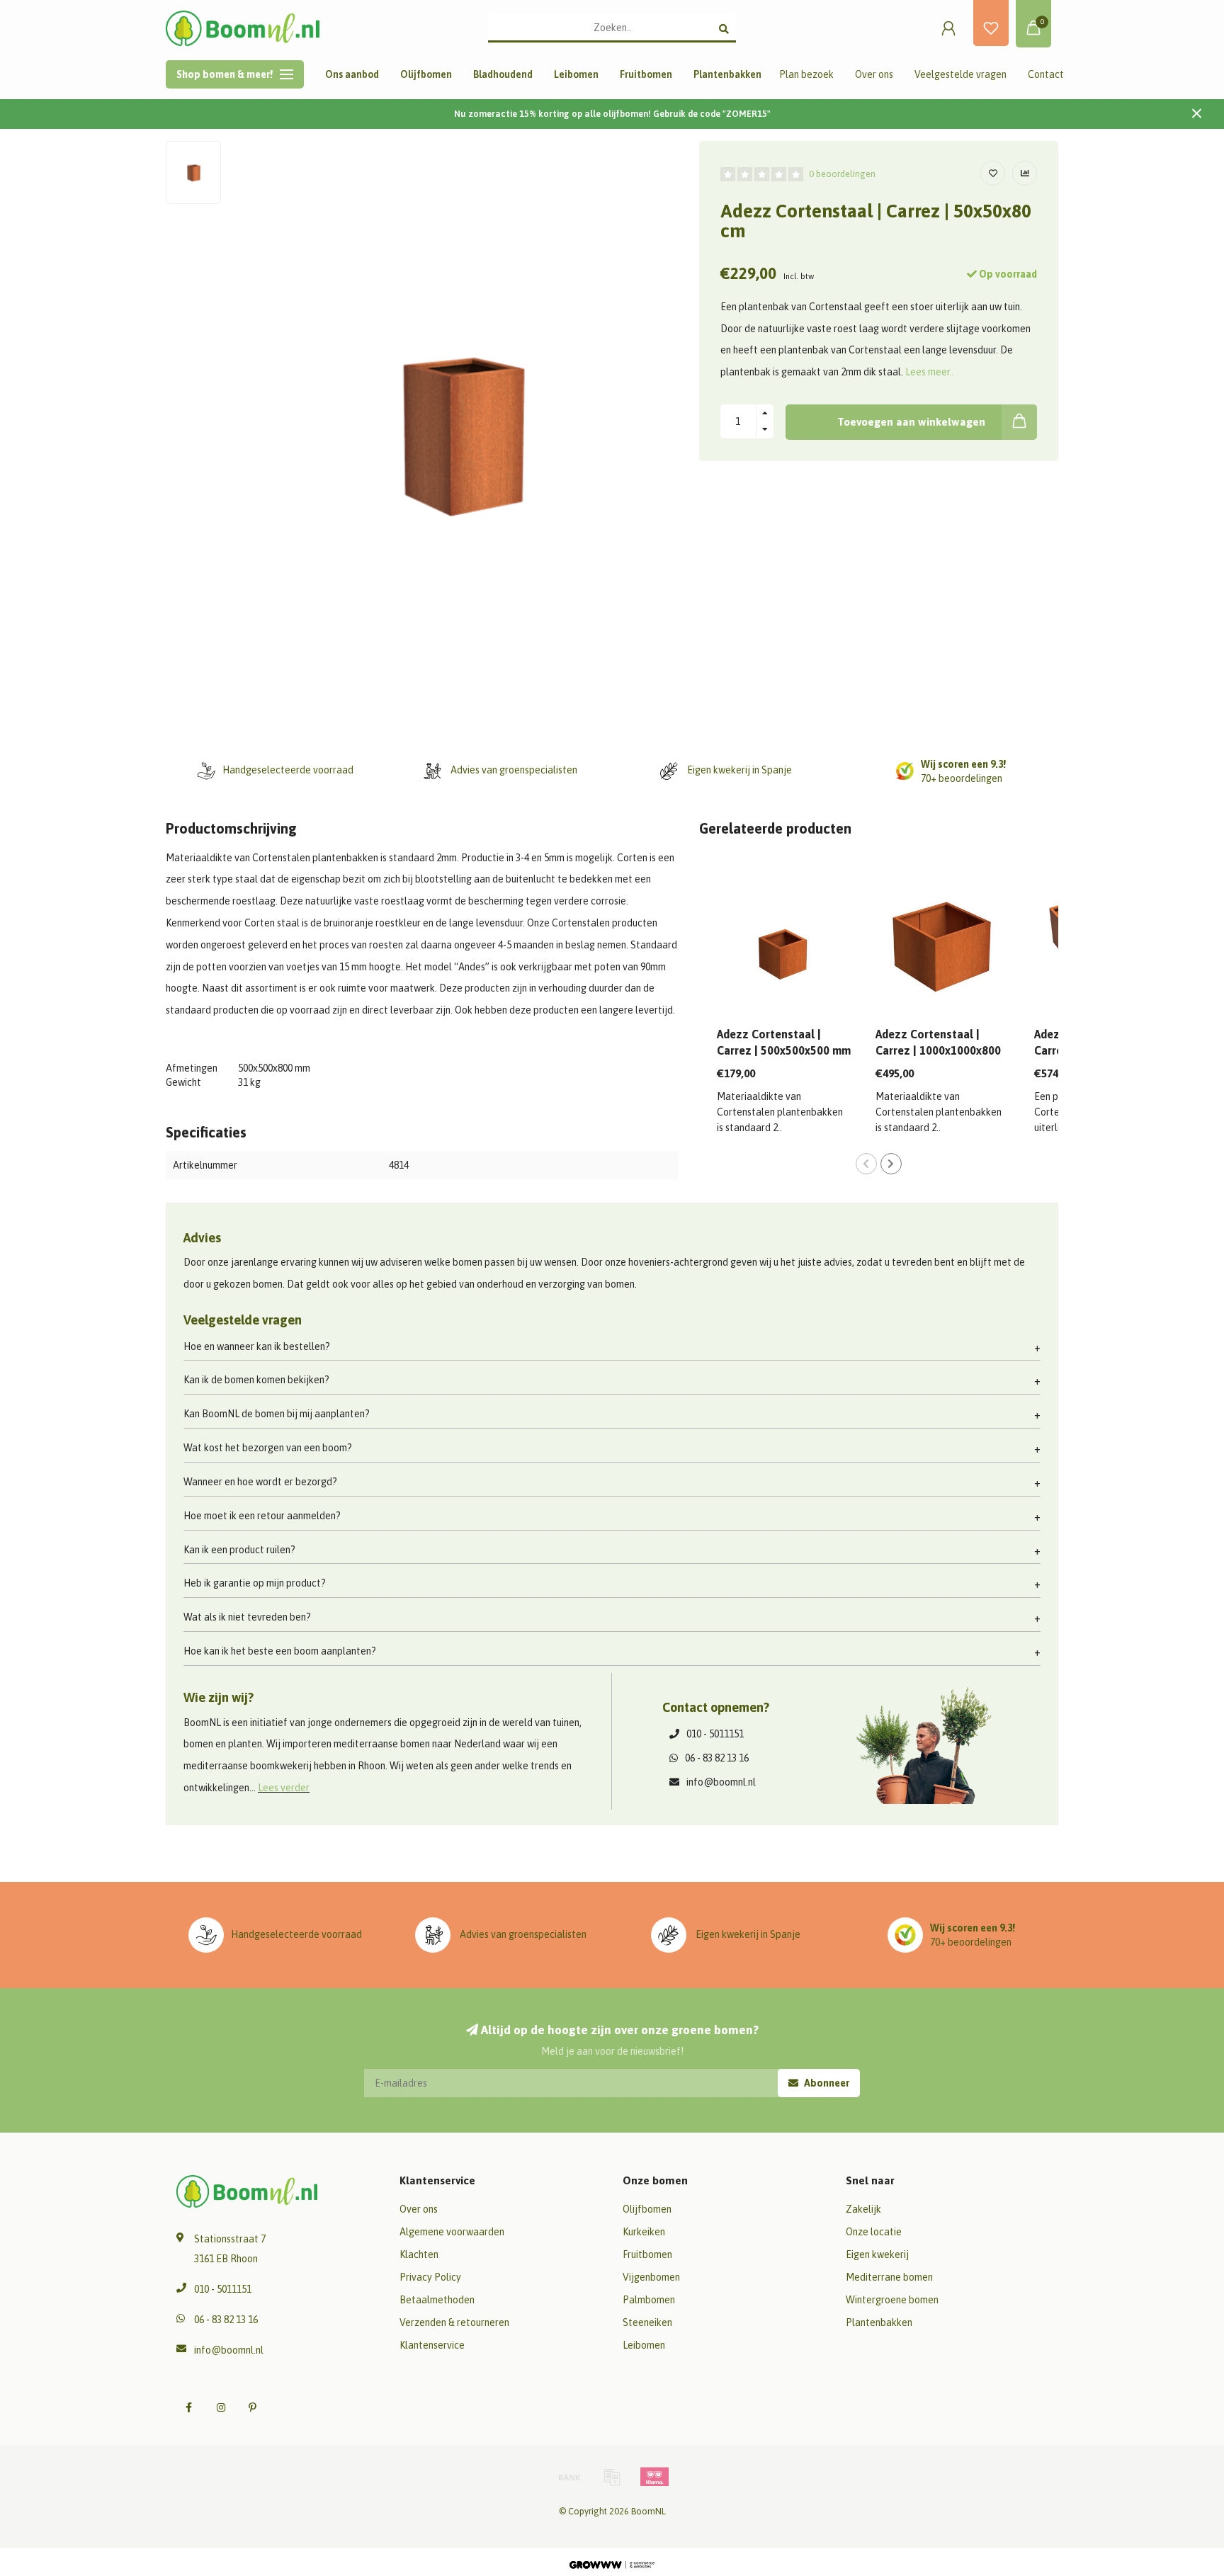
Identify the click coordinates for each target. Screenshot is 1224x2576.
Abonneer (826, 2083)
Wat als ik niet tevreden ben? (247, 1617)
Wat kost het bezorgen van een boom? (268, 1448)
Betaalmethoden (437, 2300)
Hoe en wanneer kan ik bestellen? (257, 1346)
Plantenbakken (727, 74)
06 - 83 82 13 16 (717, 1758)
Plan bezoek (806, 74)
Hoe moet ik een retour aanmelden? (262, 1516)
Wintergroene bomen (892, 2300)
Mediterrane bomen (889, 2277)
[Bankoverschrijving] (569, 2477)
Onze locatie (874, 2232)
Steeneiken (647, 2322)
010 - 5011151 (715, 1734)
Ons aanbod (352, 74)
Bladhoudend (503, 74)
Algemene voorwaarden (452, 2232)
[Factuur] (612, 2477)
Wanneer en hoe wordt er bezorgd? (260, 1482)
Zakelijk (863, 2209)
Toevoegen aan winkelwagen (911, 422)
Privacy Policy (430, 2277)
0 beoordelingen (842, 174)
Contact (1046, 74)
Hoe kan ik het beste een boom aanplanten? (280, 1651)
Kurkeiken (644, 2232)
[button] (866, 1164)
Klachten (419, 2254)
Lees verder (284, 1788)
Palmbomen (649, 2300)
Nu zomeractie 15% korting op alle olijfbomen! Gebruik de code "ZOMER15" (612, 114)
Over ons (874, 74)
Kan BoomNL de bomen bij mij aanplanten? (277, 1414)
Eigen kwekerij (877, 2254)
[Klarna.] (654, 2477)
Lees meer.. (930, 372)
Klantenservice (432, 2345)
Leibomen (576, 74)
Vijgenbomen (651, 2277)
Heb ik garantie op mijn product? (255, 1583)
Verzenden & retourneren (454, 2322)
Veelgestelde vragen (960, 74)
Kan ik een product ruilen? (239, 1550)
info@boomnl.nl (721, 1782)
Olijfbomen (426, 74)
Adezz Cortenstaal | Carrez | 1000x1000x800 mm (938, 1050)
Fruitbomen (646, 74)
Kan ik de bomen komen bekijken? (256, 1380)
